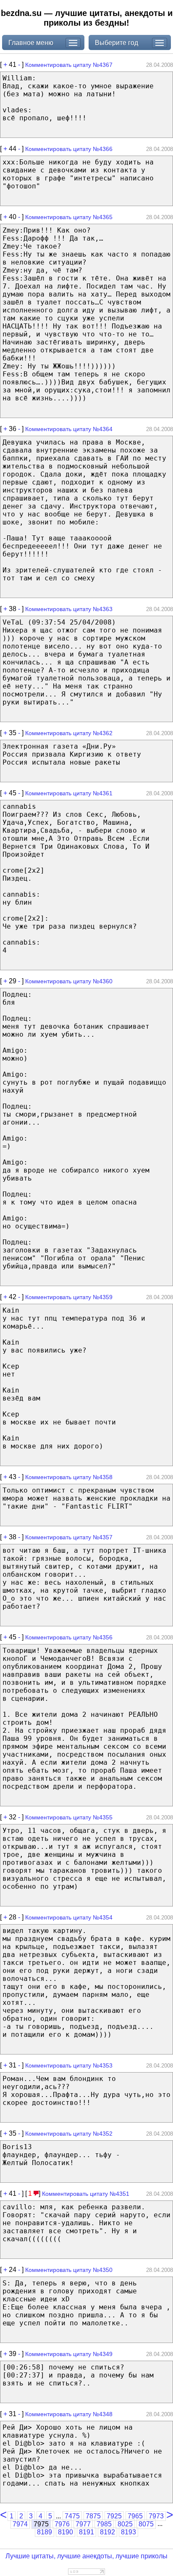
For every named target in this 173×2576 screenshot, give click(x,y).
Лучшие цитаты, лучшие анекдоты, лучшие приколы (86, 2556)
